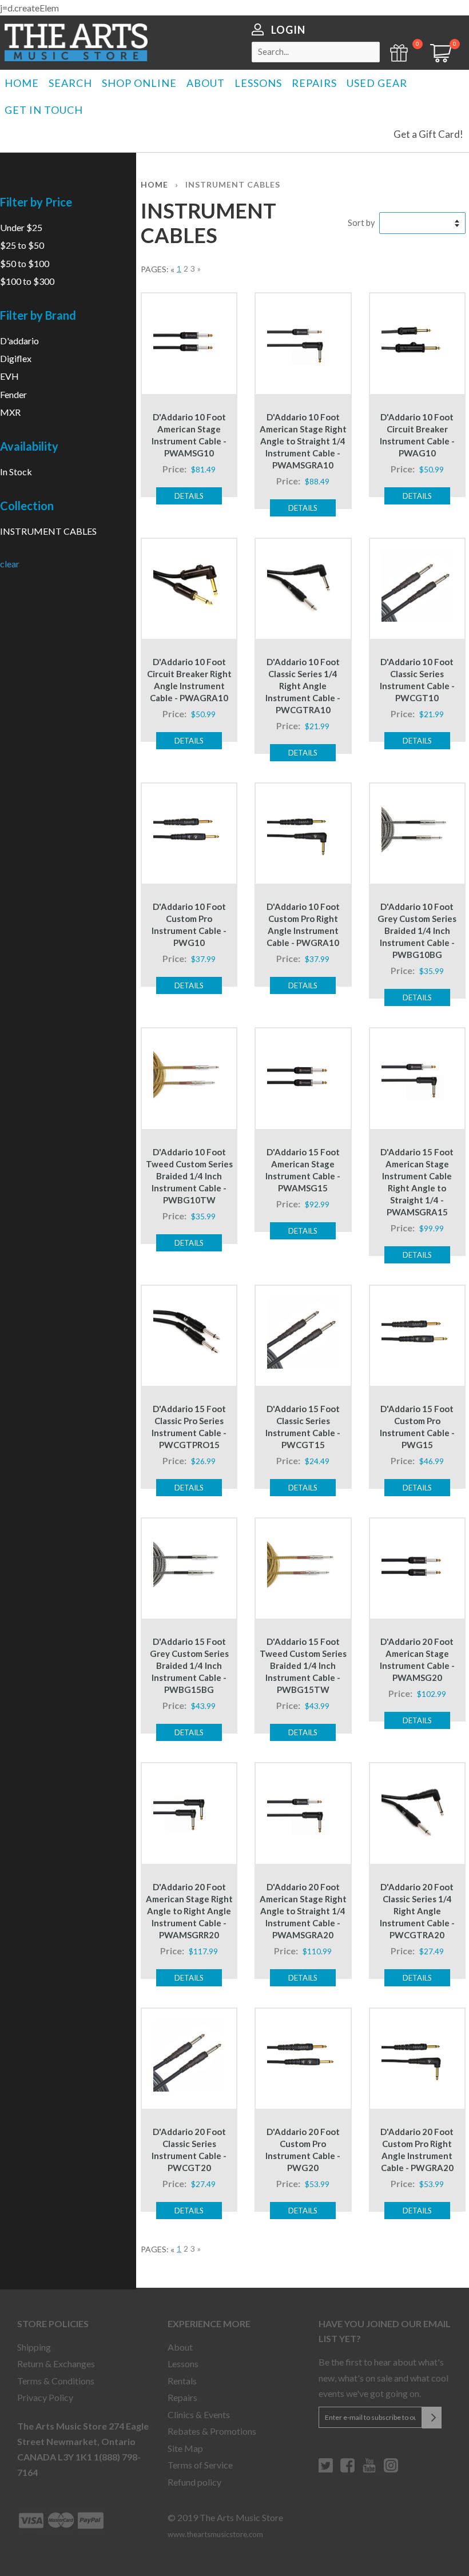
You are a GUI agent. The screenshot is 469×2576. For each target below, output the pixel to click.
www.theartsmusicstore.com (215, 2534)
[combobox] (316, 52)
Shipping (34, 2347)
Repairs (182, 2397)
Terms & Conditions (56, 2381)
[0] (437, 59)
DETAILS (189, 496)
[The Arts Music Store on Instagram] (391, 2470)
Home (154, 184)
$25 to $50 (22, 245)
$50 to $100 (25, 263)
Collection (27, 506)
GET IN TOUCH (44, 110)
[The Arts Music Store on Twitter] (326, 2470)
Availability (29, 446)
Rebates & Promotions (212, 2431)
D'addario (19, 341)
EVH (9, 376)
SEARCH (70, 83)
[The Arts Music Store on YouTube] (369, 2470)
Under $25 (21, 227)
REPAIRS (314, 83)
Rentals (182, 2381)
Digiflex (16, 358)
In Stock (16, 472)
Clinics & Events (199, 2414)
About (180, 2347)
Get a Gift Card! (428, 134)
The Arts (76, 42)
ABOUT (206, 83)
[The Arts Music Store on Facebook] (347, 2470)
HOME (22, 83)
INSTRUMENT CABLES (48, 531)
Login (288, 30)
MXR (10, 412)
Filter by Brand (38, 315)
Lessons (183, 2364)
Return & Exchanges (56, 2364)
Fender (13, 394)
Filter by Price (36, 202)
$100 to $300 (27, 281)
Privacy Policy (45, 2397)
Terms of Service (200, 2465)
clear (10, 564)
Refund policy (194, 2482)
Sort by (361, 223)
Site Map (185, 2448)
